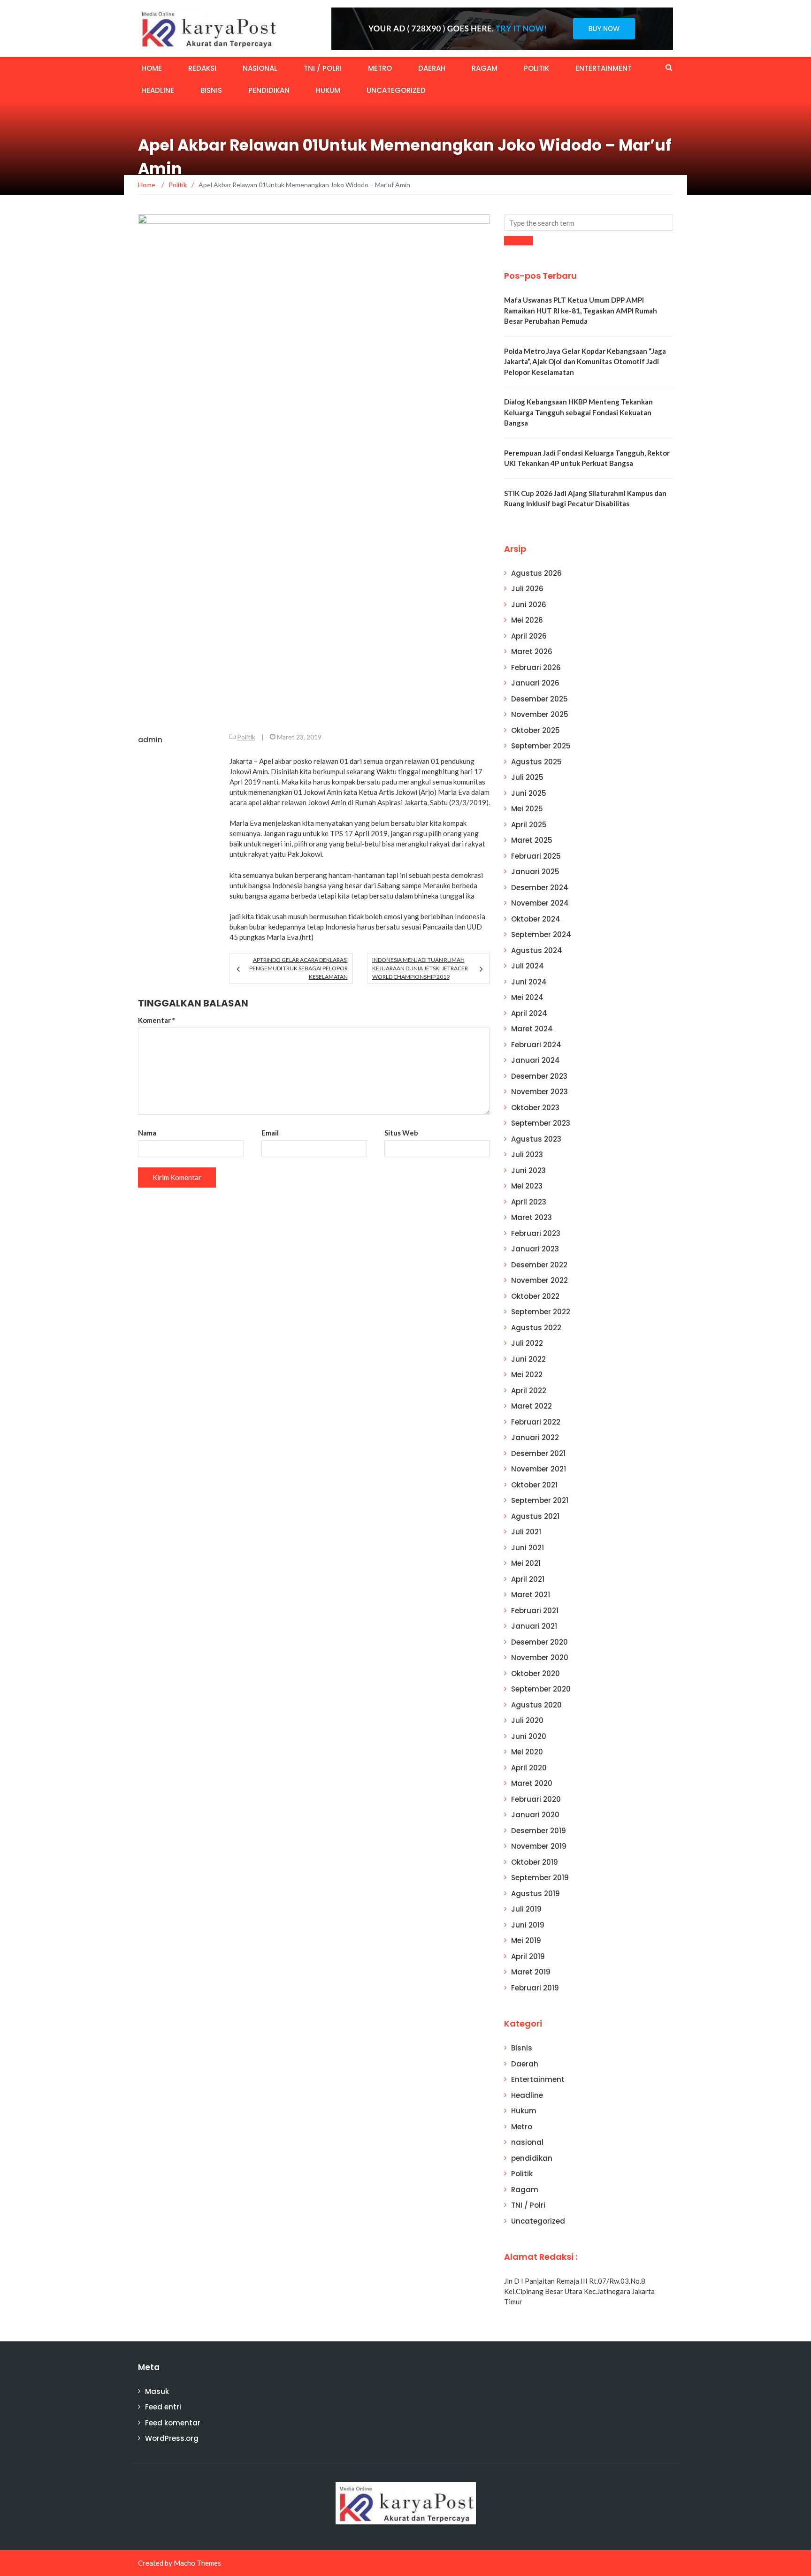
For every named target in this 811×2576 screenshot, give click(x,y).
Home (152, 68)
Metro (380, 68)
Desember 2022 (539, 1265)
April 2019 (528, 1956)
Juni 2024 (529, 982)
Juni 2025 (529, 793)
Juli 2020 (527, 1720)
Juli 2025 (527, 777)
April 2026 (529, 636)
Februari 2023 (536, 1233)
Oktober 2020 (536, 1673)
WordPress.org (172, 2438)
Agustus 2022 (536, 1328)
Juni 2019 (528, 1925)
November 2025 (540, 714)
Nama (147, 1133)
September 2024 (541, 934)
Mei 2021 (526, 1563)
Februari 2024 (536, 1045)
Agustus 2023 (536, 1139)
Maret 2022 (532, 1406)
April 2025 (529, 825)
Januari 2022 (535, 1437)
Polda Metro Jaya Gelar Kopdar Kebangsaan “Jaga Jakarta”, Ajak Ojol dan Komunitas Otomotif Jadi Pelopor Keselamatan (585, 362)
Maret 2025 (532, 840)
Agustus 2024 (537, 950)
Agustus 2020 (536, 1705)
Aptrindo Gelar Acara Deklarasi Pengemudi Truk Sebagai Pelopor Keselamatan (298, 968)
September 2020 (541, 1689)
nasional (260, 68)
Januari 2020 (535, 1815)
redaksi (202, 68)
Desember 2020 (539, 1642)
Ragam (485, 68)
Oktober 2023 (535, 1108)
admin (150, 740)
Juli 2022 (527, 1343)
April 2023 (529, 1202)
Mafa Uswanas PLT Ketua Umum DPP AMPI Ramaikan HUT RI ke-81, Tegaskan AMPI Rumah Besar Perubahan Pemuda (581, 310)
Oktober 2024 (536, 919)
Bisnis (211, 90)
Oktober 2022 (535, 1296)
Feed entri (163, 2407)
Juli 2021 (526, 1532)
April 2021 (528, 1579)
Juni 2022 (528, 1359)
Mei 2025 (527, 809)
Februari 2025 (536, 856)
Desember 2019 (539, 1831)
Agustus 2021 (535, 1516)
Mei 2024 (527, 997)
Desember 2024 (540, 888)
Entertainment (604, 68)
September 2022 (541, 1312)
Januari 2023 (535, 1249)
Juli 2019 (526, 1909)
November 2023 (539, 1092)
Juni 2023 (528, 1170)
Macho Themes (197, 2563)
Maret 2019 (531, 1972)
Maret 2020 (532, 1783)
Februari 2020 (536, 1799)
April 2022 (529, 1391)
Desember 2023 (539, 1076)
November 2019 (539, 1846)
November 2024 (540, 903)
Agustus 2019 (536, 1894)
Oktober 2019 (535, 1862)
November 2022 (539, 1280)
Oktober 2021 (534, 1485)
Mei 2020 (527, 1752)
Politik (536, 68)
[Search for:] (589, 223)
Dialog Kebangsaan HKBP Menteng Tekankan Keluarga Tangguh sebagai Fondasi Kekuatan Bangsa (578, 412)
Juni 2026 (529, 605)
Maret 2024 (532, 1029)
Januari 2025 (535, 872)
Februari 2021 (535, 1611)
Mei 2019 (526, 1940)
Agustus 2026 (536, 573)
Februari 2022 (536, 1422)
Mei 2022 (527, 1375)
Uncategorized (396, 90)
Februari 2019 (535, 1988)
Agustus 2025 (536, 762)
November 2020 (540, 1658)
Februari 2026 (536, 667)
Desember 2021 (538, 1453)
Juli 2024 (528, 966)
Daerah (432, 68)
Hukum (328, 90)
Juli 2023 (527, 1155)
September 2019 (540, 1878)
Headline (158, 90)
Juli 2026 (527, 589)
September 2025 (541, 746)
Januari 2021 (534, 1626)
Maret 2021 (531, 1595)
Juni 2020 (529, 1736)
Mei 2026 (527, 620)
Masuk (157, 2391)
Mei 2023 (527, 1186)
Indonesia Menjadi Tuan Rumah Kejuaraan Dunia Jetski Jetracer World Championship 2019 (420, 968)
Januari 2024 (536, 1060)
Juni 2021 (528, 1548)
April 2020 (529, 1768)
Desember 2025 (539, 699)
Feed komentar (173, 2423)
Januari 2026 (535, 683)
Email (270, 1133)
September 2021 (540, 1500)
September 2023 (541, 1123)
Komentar (157, 1020)
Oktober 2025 (536, 730)
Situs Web (401, 1133)
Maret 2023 (532, 1217)
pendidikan (269, 90)
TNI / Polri (323, 68)
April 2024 (529, 1013)
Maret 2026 (532, 652)
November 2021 (539, 1469)
